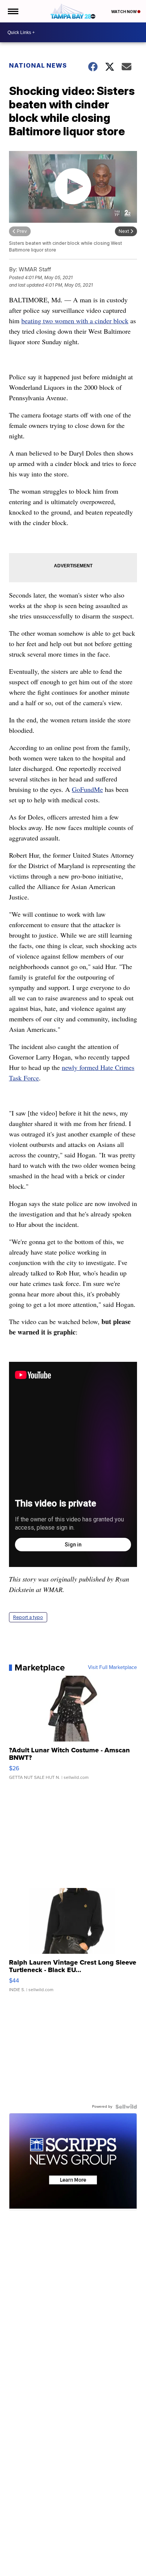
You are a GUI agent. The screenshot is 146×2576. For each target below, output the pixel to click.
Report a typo (28, 1617)
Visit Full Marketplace (112, 1668)
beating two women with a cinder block (75, 321)
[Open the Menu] (13, 11)
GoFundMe (87, 789)
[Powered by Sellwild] (126, 2107)
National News (38, 65)
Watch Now (124, 12)
